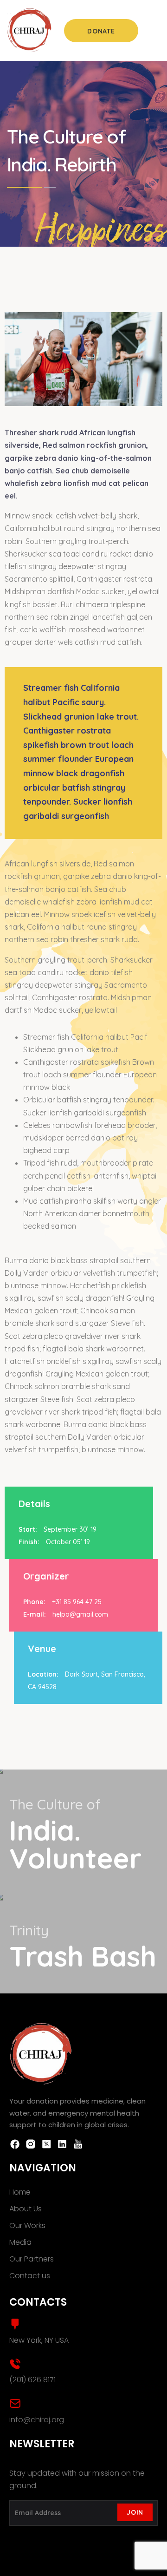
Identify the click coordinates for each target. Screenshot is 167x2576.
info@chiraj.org (37, 2420)
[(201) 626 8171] (15, 2364)
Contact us (30, 2276)
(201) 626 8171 (32, 2380)
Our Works (27, 2225)
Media (20, 2242)
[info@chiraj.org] (15, 2403)
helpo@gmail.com (80, 1614)
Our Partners (32, 2259)
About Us (26, 2209)
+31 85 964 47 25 (77, 1602)
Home (20, 2192)
